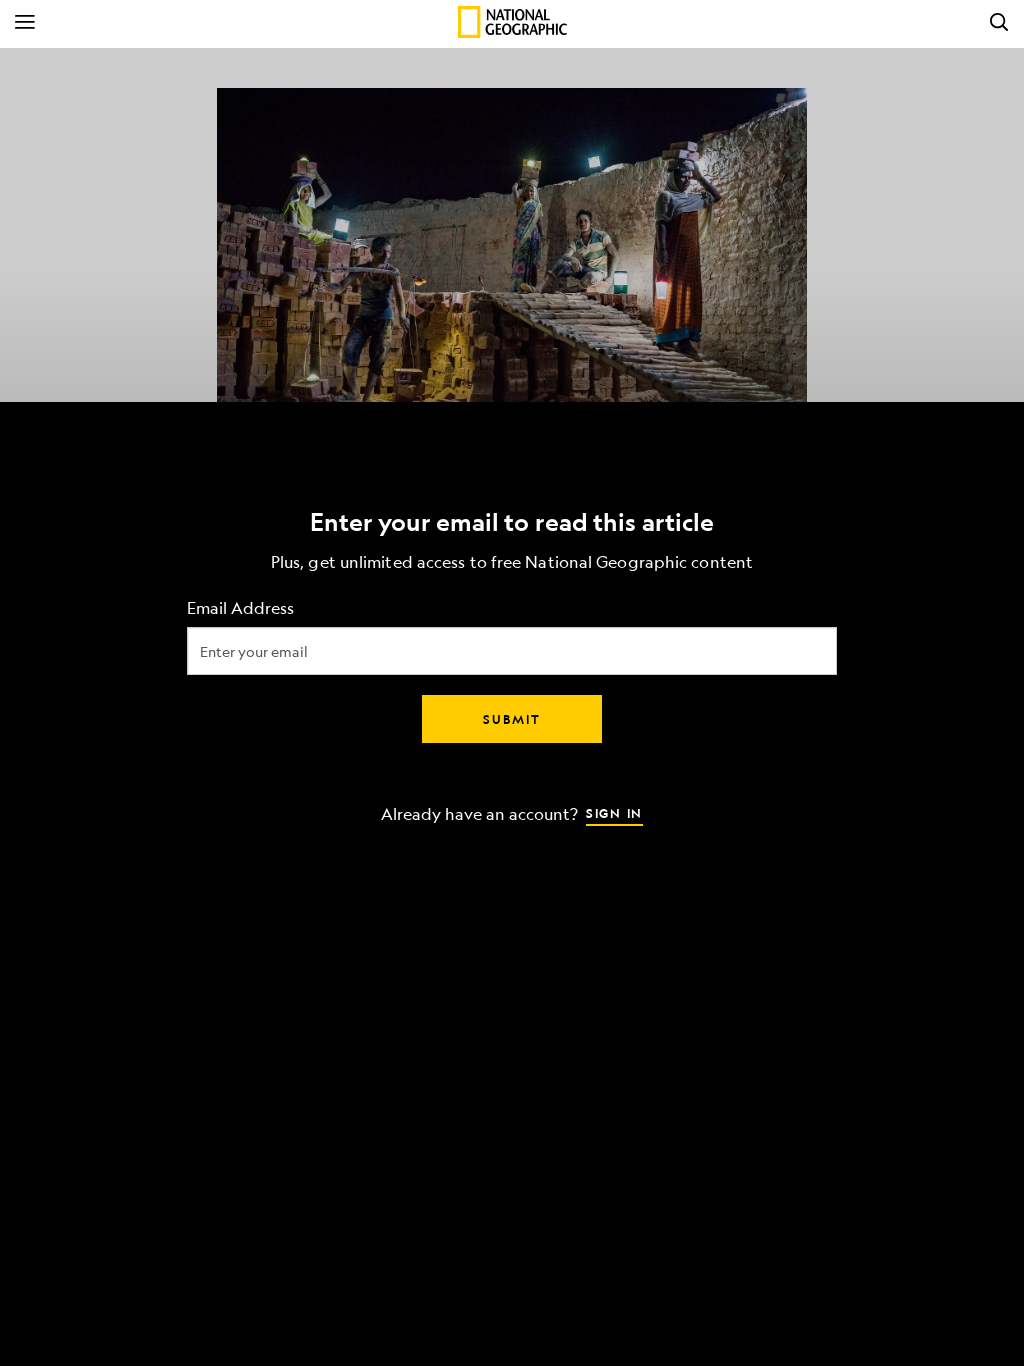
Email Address (240, 608)
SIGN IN (614, 813)
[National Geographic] (512, 22)
